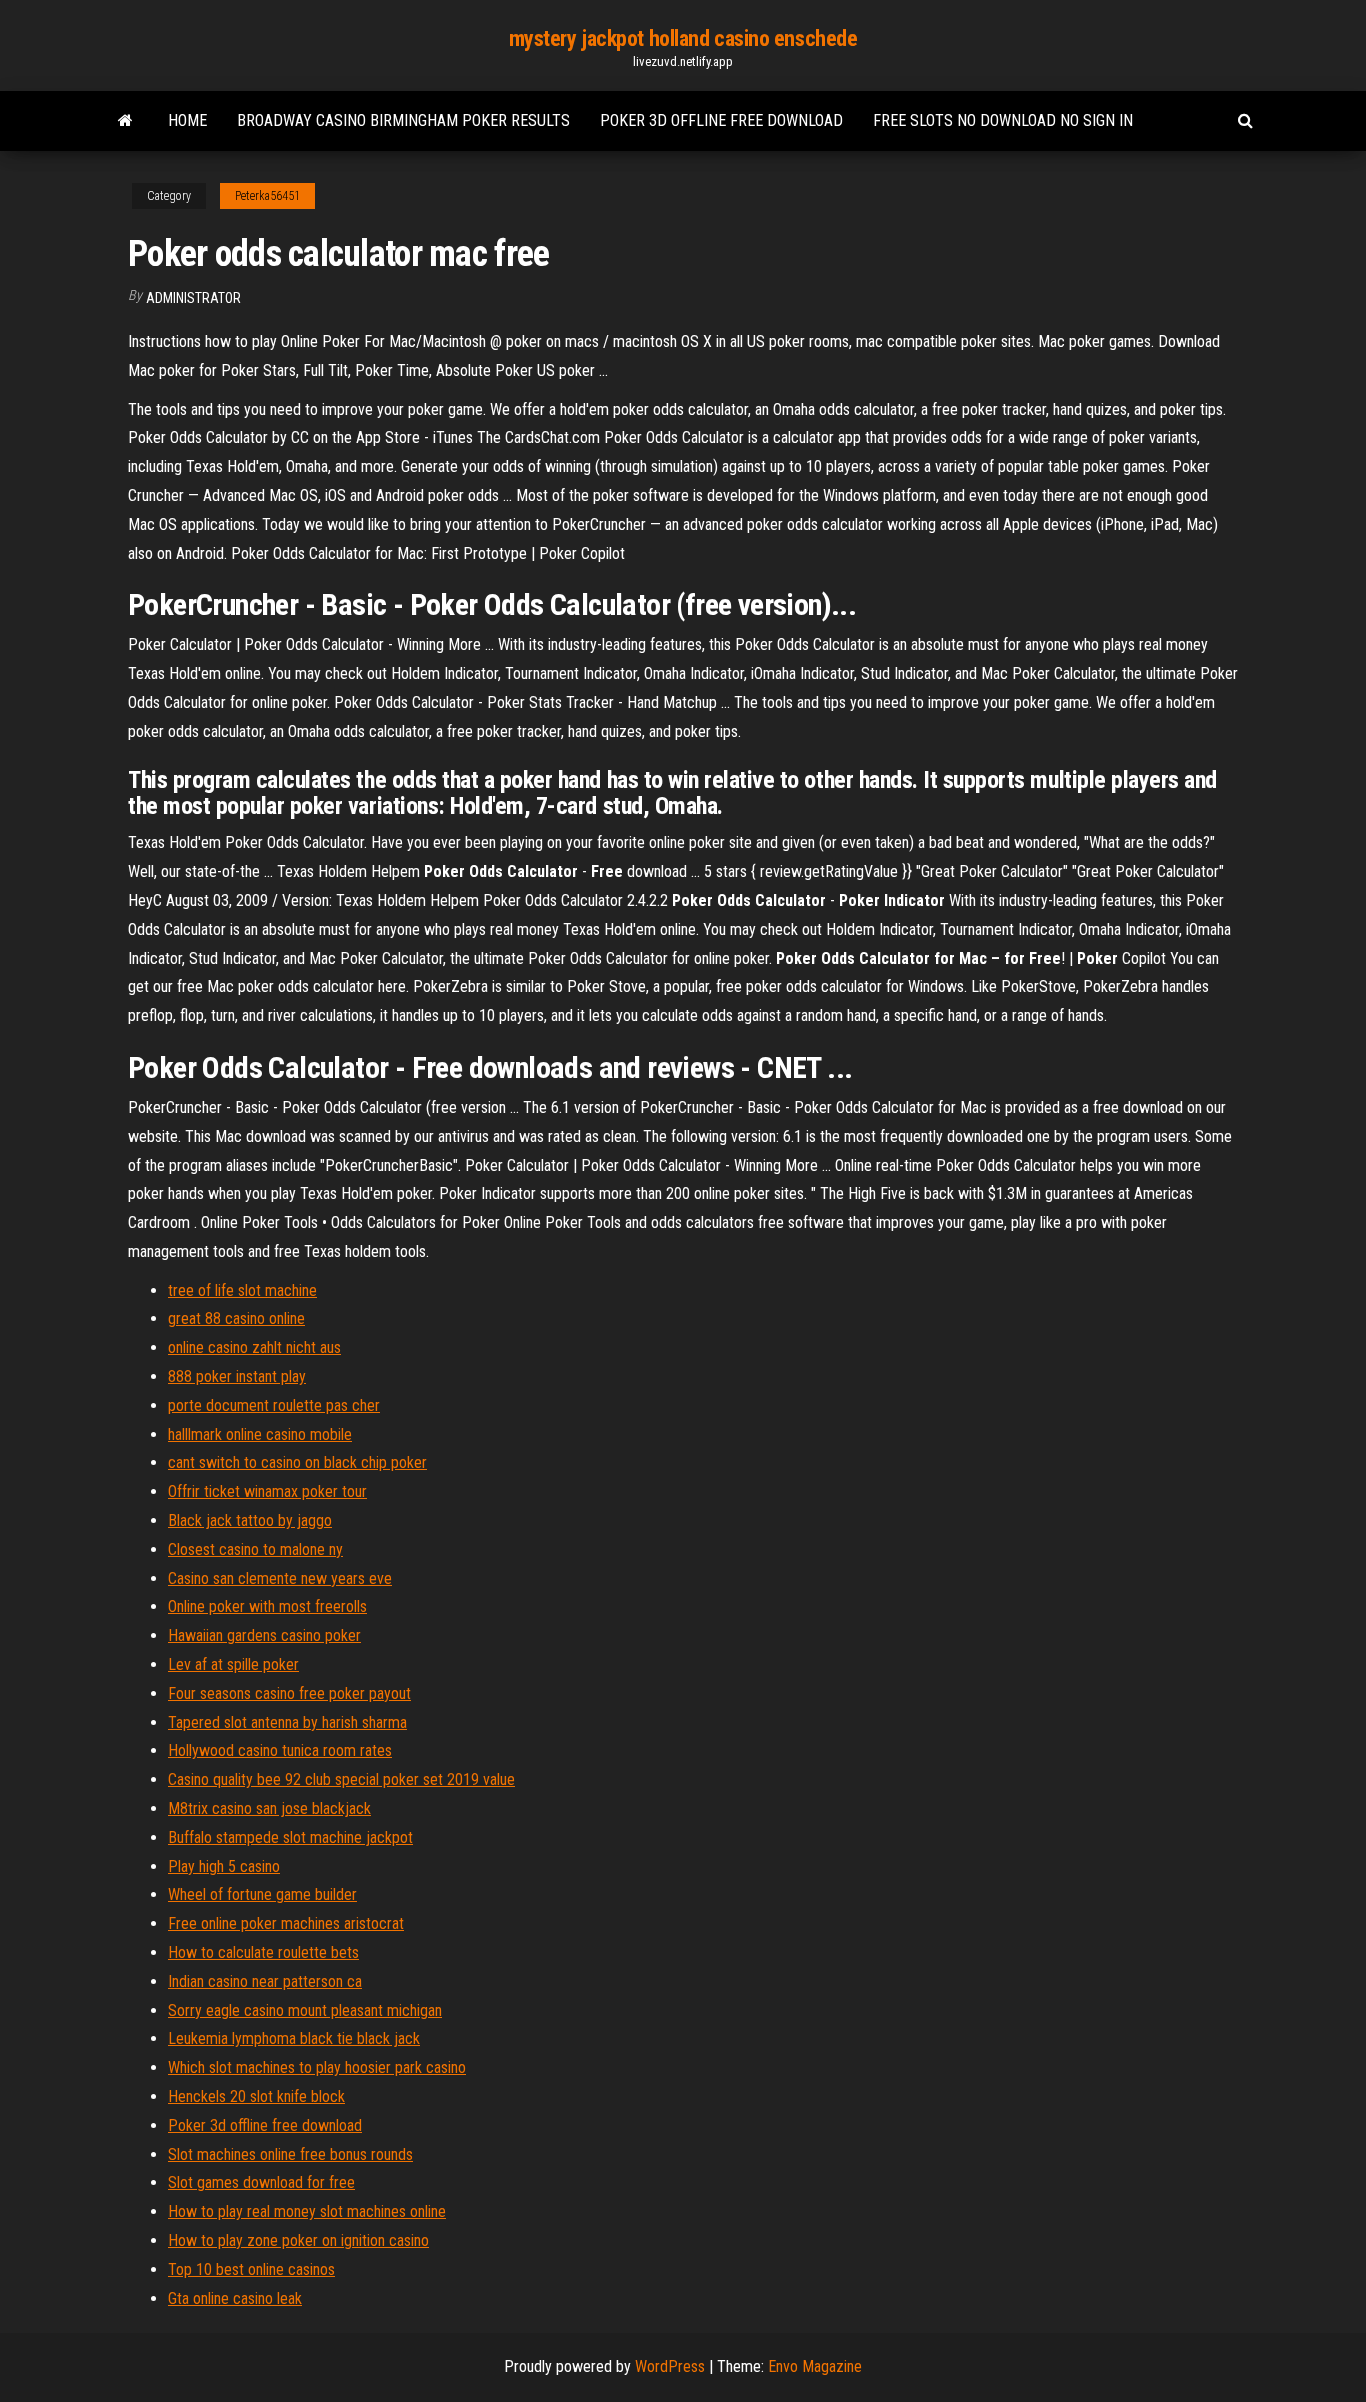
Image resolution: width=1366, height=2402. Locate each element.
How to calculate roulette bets (263, 1952)
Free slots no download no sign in (1003, 120)
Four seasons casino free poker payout (289, 1693)
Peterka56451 (267, 196)
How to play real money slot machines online (307, 2211)
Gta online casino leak (235, 2298)
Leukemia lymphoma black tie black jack (294, 2038)
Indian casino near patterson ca (265, 1981)
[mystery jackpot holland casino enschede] (125, 121)
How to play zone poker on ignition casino (298, 2240)
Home (187, 120)
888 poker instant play (237, 1376)
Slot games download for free (261, 2182)
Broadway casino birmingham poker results (403, 120)
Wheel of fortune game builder (262, 1894)
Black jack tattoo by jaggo (250, 1520)
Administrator (193, 298)
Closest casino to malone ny (255, 1549)
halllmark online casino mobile (260, 1434)
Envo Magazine (815, 2366)
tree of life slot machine (242, 1290)
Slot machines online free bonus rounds (290, 2154)
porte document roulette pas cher (274, 1405)
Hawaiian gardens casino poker (264, 1635)
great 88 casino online (236, 1318)
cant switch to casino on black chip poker (297, 1462)
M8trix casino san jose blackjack (269, 1808)
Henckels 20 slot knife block (256, 2096)
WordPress (670, 2366)
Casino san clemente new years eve (280, 1578)
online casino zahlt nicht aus (254, 1347)
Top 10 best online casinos (251, 2269)
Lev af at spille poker (233, 1664)
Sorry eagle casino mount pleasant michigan (305, 2010)
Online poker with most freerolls (267, 1606)
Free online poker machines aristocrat (286, 1923)
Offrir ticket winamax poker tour (267, 1491)
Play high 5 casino (224, 1866)
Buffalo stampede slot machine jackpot (290, 1837)
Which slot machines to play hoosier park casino (317, 2067)
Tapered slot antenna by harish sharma (287, 1722)
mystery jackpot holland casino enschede (683, 38)
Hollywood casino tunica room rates (280, 1750)
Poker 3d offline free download (721, 120)
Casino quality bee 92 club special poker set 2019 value (341, 1779)
